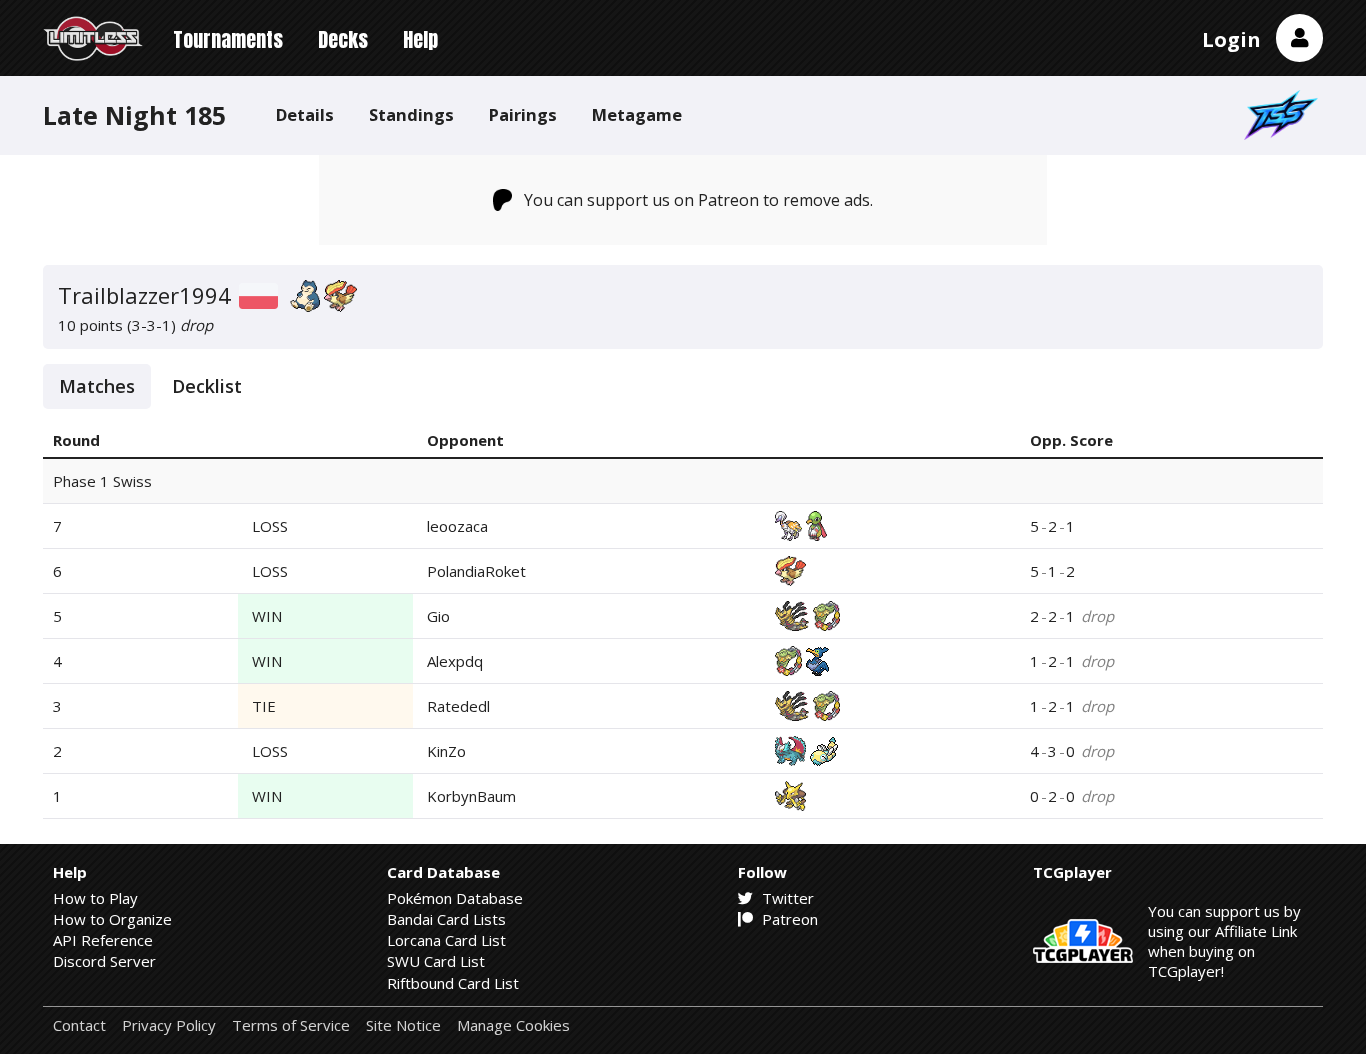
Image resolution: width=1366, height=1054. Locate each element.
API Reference (103, 940)
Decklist (207, 386)
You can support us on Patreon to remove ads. (698, 200)
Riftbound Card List (453, 983)
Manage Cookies (513, 1025)
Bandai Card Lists (446, 919)
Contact (79, 1025)
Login (1231, 39)
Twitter (786, 898)
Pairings (523, 114)
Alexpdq (455, 661)
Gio (438, 616)
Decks (343, 39)
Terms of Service (291, 1025)
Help (420, 39)
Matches (97, 386)
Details (305, 114)
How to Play (95, 898)
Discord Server (104, 961)
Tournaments (228, 39)
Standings (411, 114)
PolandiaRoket (476, 571)
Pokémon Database (455, 898)
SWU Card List (436, 961)
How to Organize (112, 919)
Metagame (637, 114)
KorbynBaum (471, 796)
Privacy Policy (169, 1025)
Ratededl (458, 706)
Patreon (788, 919)
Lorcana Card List (446, 940)
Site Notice (403, 1025)
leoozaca (457, 526)
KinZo (446, 751)
